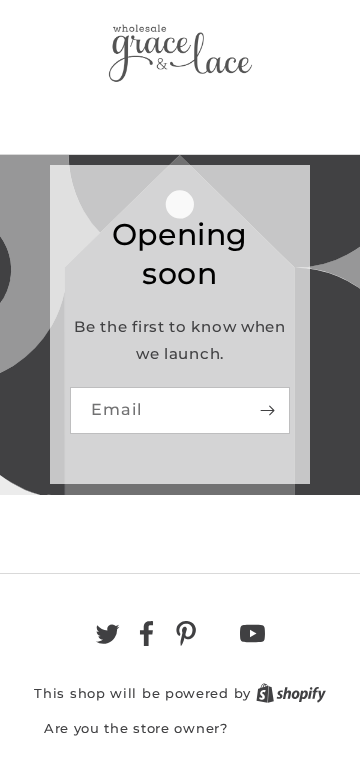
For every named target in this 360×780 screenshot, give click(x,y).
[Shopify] (291, 693)
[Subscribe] (267, 410)
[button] (180, 113)
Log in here (274, 728)
